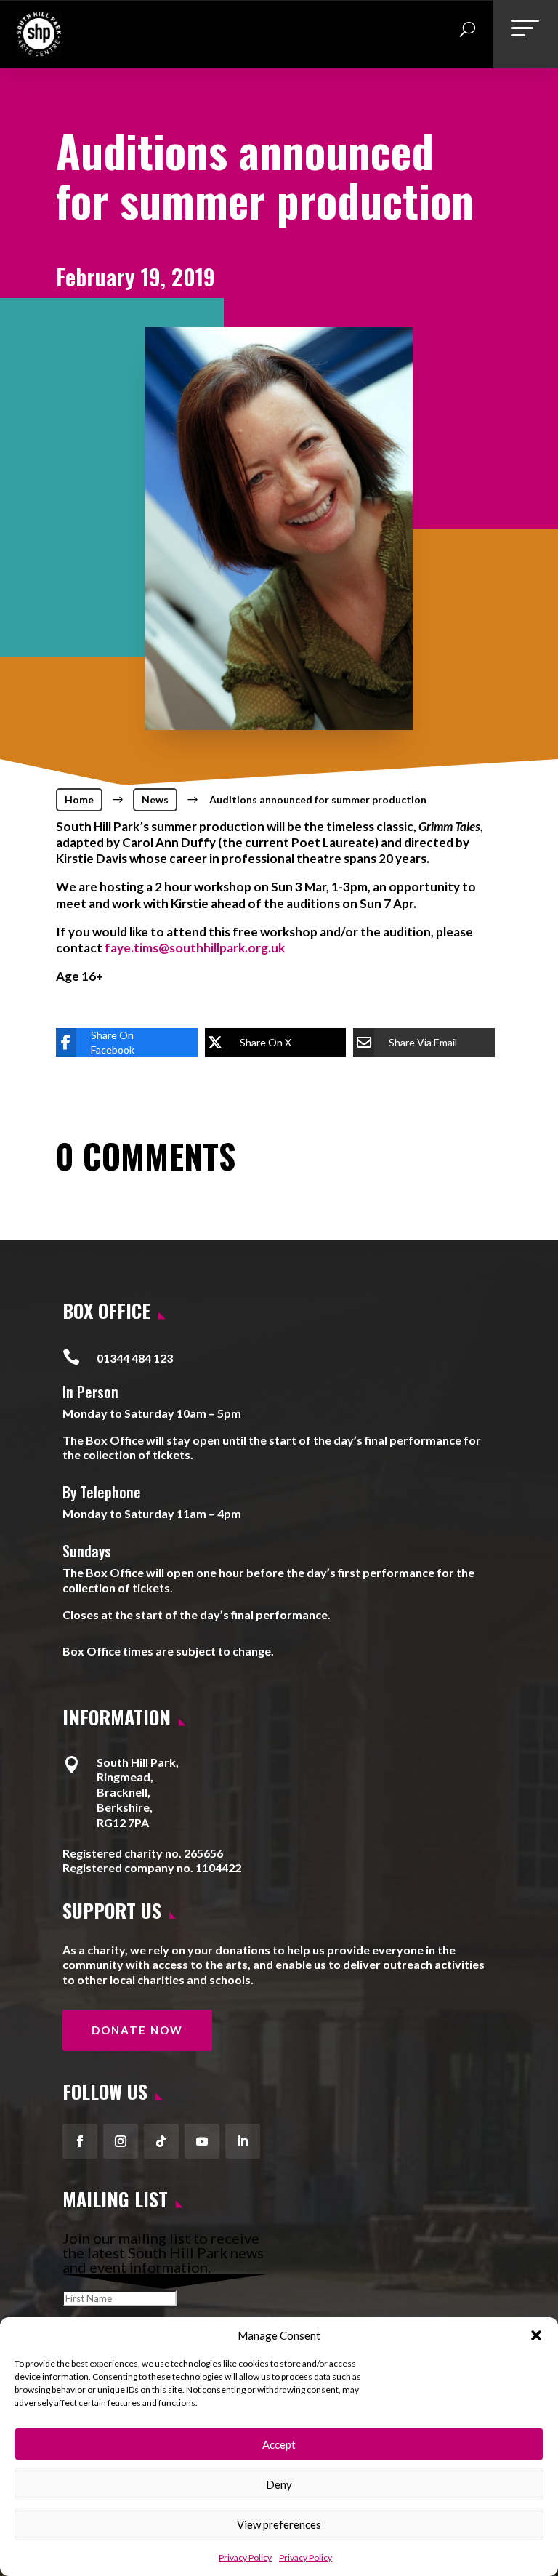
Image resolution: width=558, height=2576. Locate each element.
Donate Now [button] (137, 2030)
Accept (279, 2444)
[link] (39, 51)
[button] (536, 2335)
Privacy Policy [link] (245, 2557)
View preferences (279, 2524)
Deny (279, 2484)
